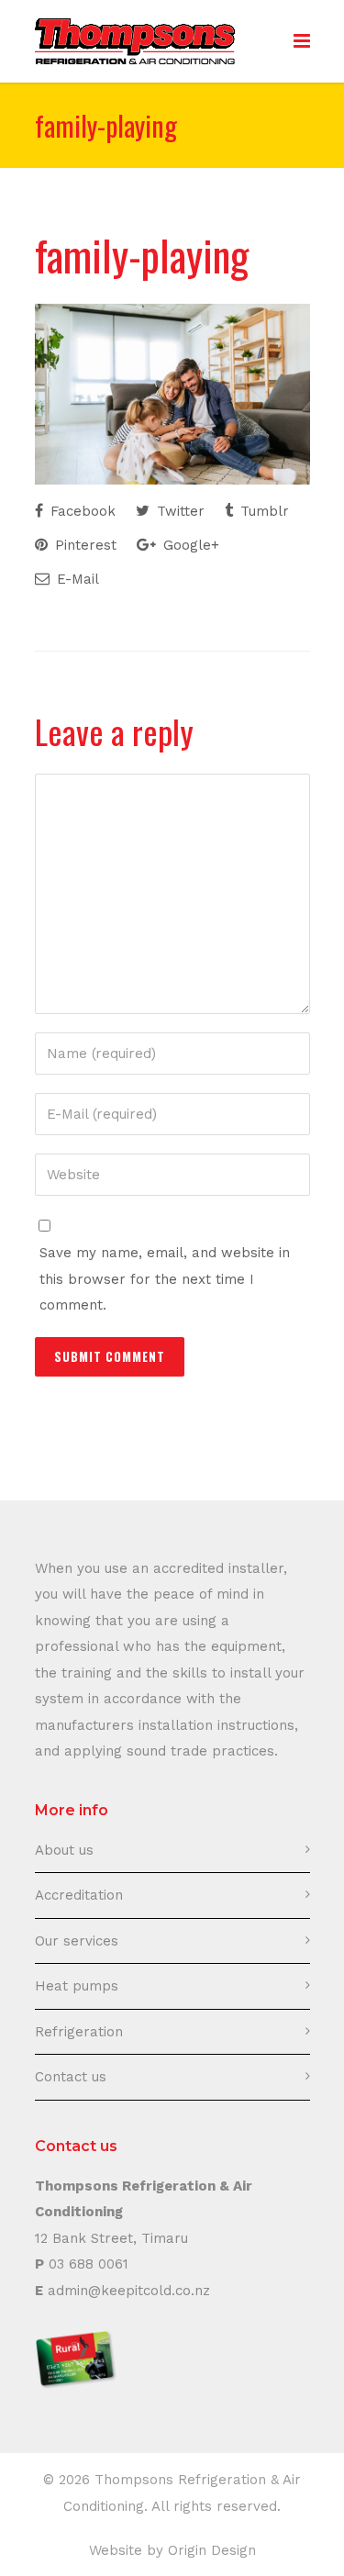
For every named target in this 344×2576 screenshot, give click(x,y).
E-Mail (76, 579)
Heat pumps (77, 1986)
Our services (77, 1941)
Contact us (71, 2077)
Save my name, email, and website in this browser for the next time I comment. (165, 1279)
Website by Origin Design (172, 2550)
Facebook (81, 511)
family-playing (142, 254)
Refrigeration (79, 2032)
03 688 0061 (89, 2264)
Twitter (178, 511)
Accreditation (79, 1895)
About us (64, 1850)
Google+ (189, 545)
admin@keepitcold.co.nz (129, 2291)
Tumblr (262, 511)
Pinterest (83, 545)
